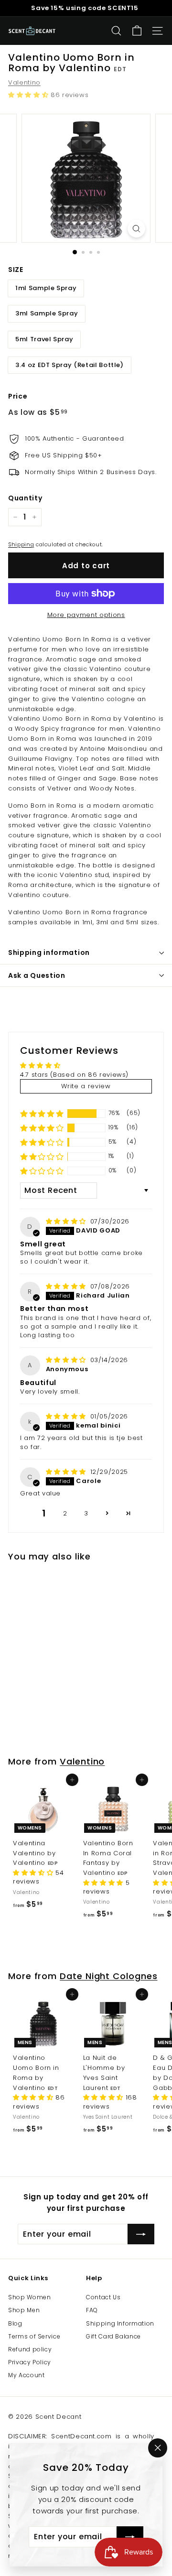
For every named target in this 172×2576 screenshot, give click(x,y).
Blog (15, 2323)
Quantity (25, 498)
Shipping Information (120, 2323)
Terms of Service (34, 2336)
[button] (29, 95)
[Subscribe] (130, 2537)
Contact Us (103, 2297)
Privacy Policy (30, 2362)
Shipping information (49, 952)
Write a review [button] (86, 1086)
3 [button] (86, 1513)
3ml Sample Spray (47, 313)
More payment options (86, 615)
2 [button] (65, 1513)
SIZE (16, 270)
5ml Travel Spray (44, 339)
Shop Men (24, 2310)
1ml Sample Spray (46, 288)
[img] (67, 1221)
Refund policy (30, 2349)
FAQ (92, 2310)
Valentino (24, 82)
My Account (27, 2375)
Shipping (21, 544)
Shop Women (30, 2297)
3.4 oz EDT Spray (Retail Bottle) (70, 365)
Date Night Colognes (108, 1976)
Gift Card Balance (113, 2336)
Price (18, 396)
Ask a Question (37, 975)
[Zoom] (136, 229)
